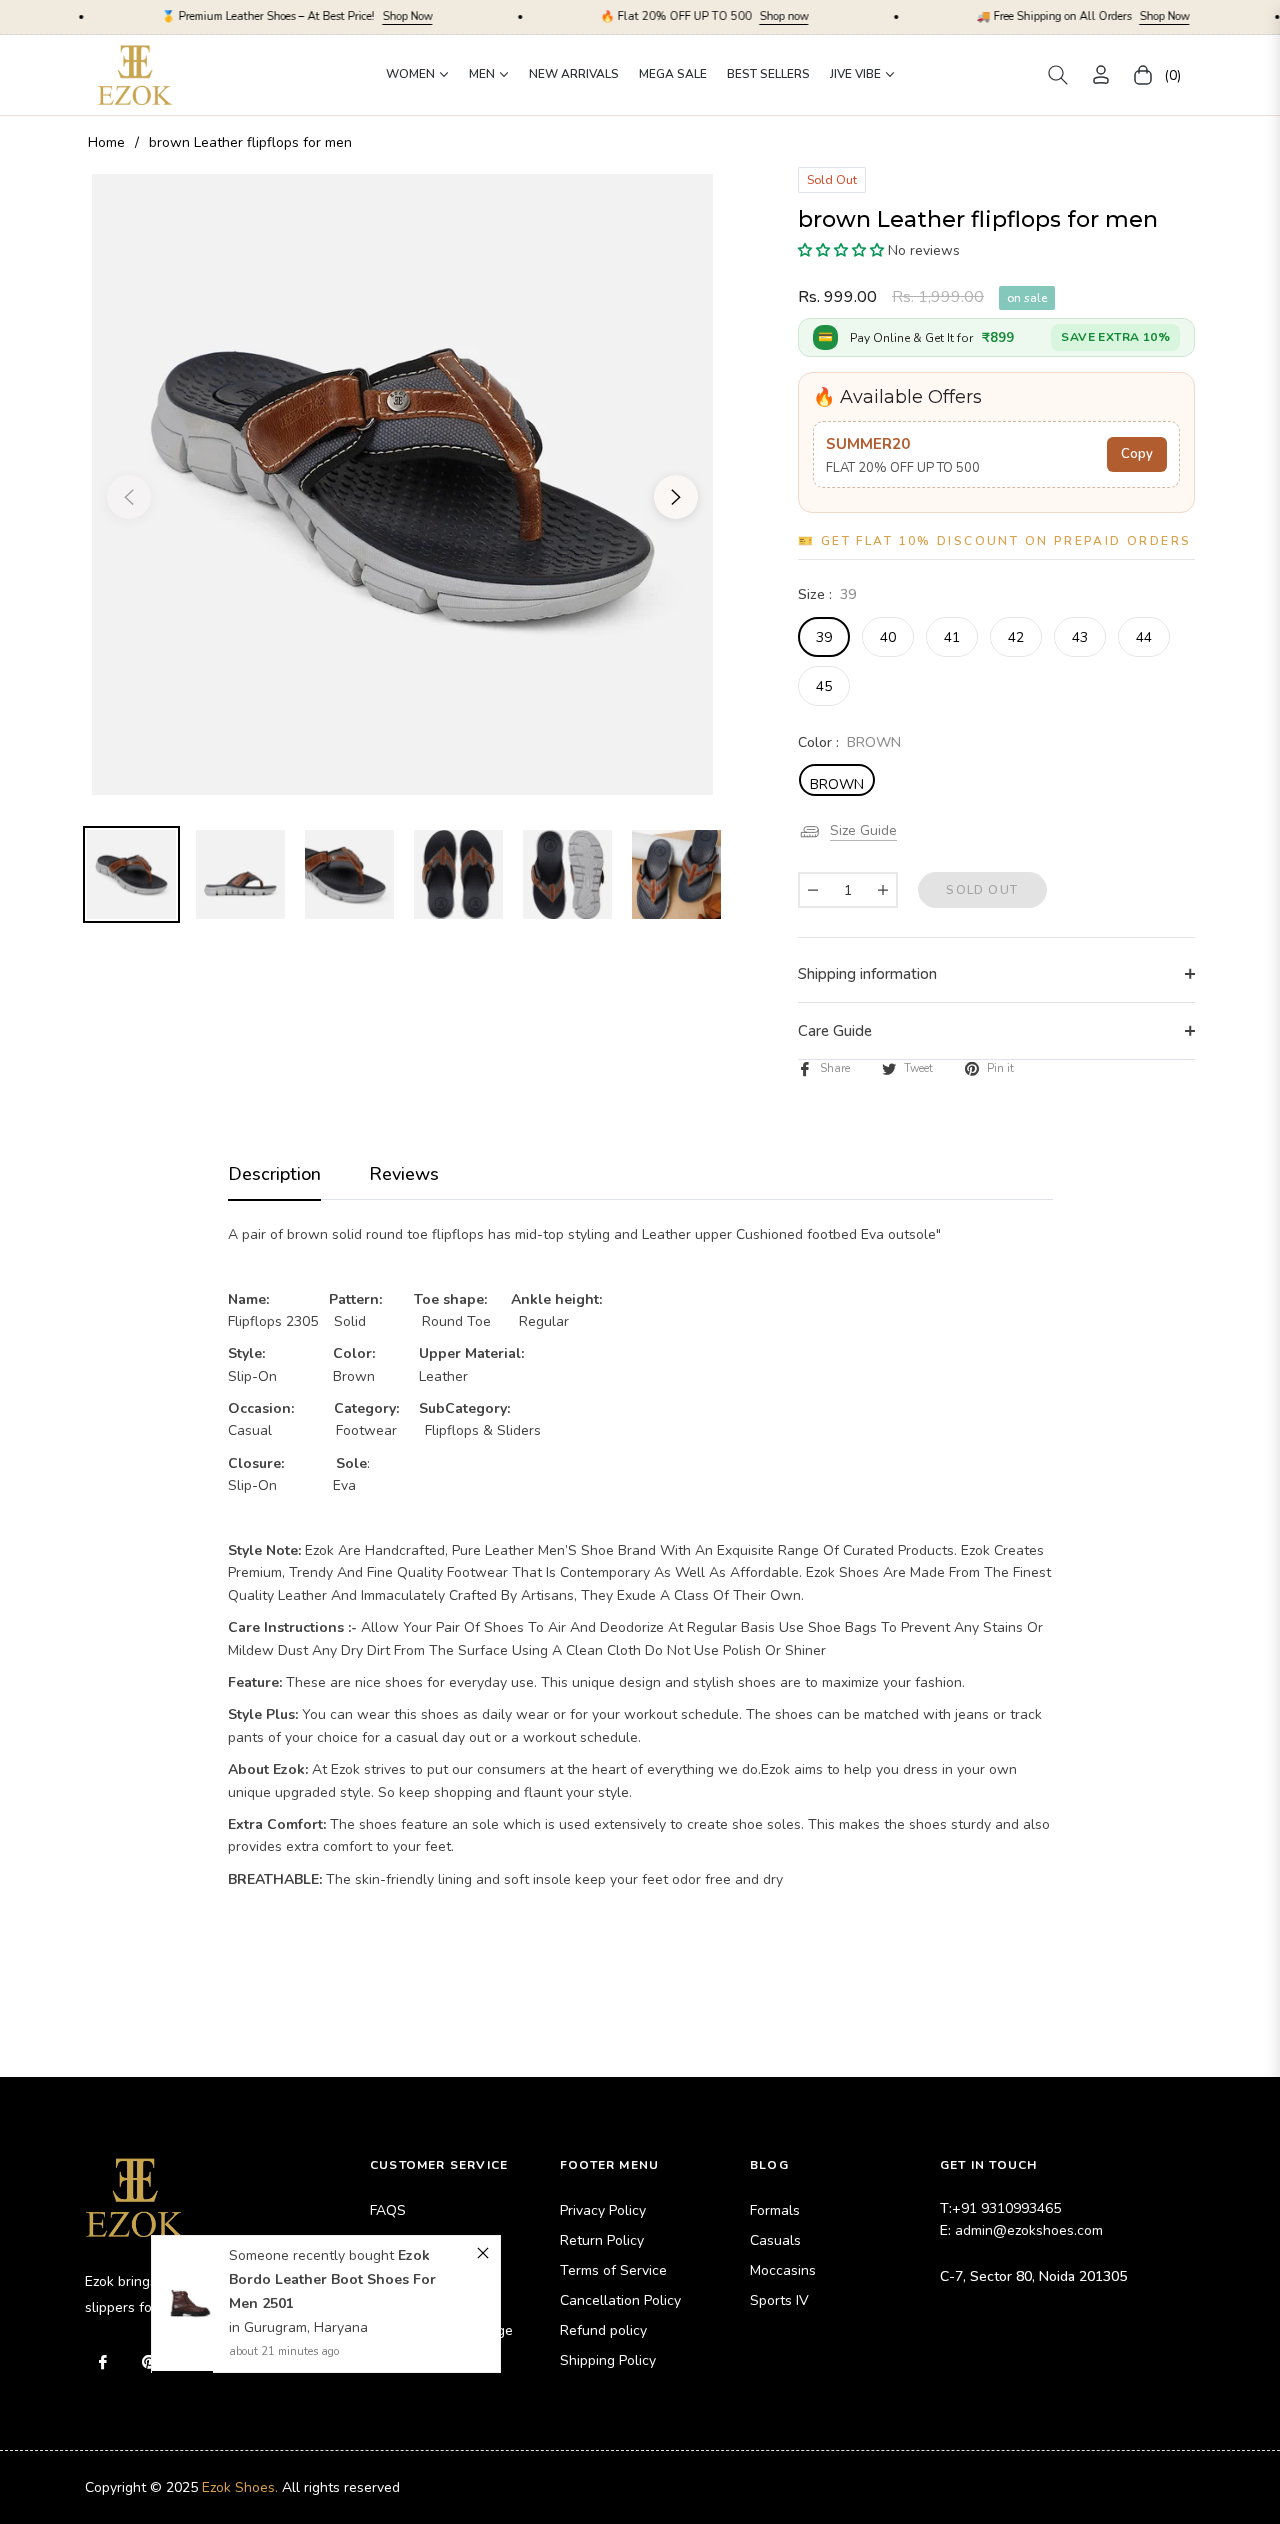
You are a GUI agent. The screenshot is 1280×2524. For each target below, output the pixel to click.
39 (824, 637)
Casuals (775, 2240)
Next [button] (676, 497)
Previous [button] (129, 497)
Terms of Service (613, 2270)
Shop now (686, 16)
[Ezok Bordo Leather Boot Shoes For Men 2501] (190, 2304)
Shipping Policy (608, 2360)
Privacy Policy (603, 2210)
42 (1016, 637)
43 (1080, 637)
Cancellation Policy (620, 2300)
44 (1144, 637)
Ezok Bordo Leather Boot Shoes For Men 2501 (332, 2279)
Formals (775, 2210)
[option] (402, 484)
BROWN (837, 784)
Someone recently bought (313, 2255)
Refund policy (603, 2330)
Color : (849, 742)
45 (824, 686)
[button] (1058, 75)
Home (106, 142)
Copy (1137, 454)
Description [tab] (274, 1174)
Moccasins (783, 2270)
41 (952, 637)
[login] (1101, 74)
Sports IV (779, 2300)
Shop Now (310, 16)
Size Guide (863, 831)
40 (888, 637)
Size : (827, 594)
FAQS (388, 2210)
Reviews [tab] (404, 1174)
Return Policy (602, 2240)
